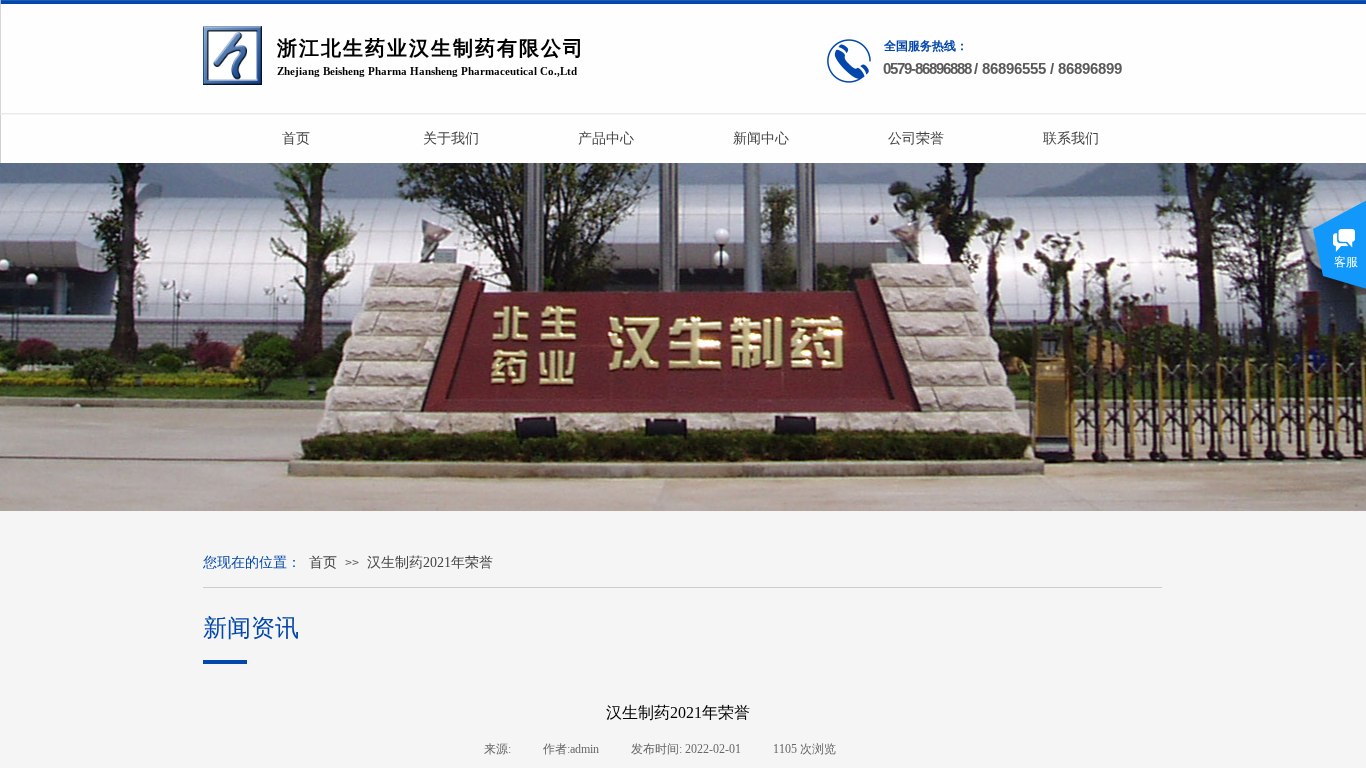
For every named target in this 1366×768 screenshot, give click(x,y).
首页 (323, 562)
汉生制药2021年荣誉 (430, 562)
